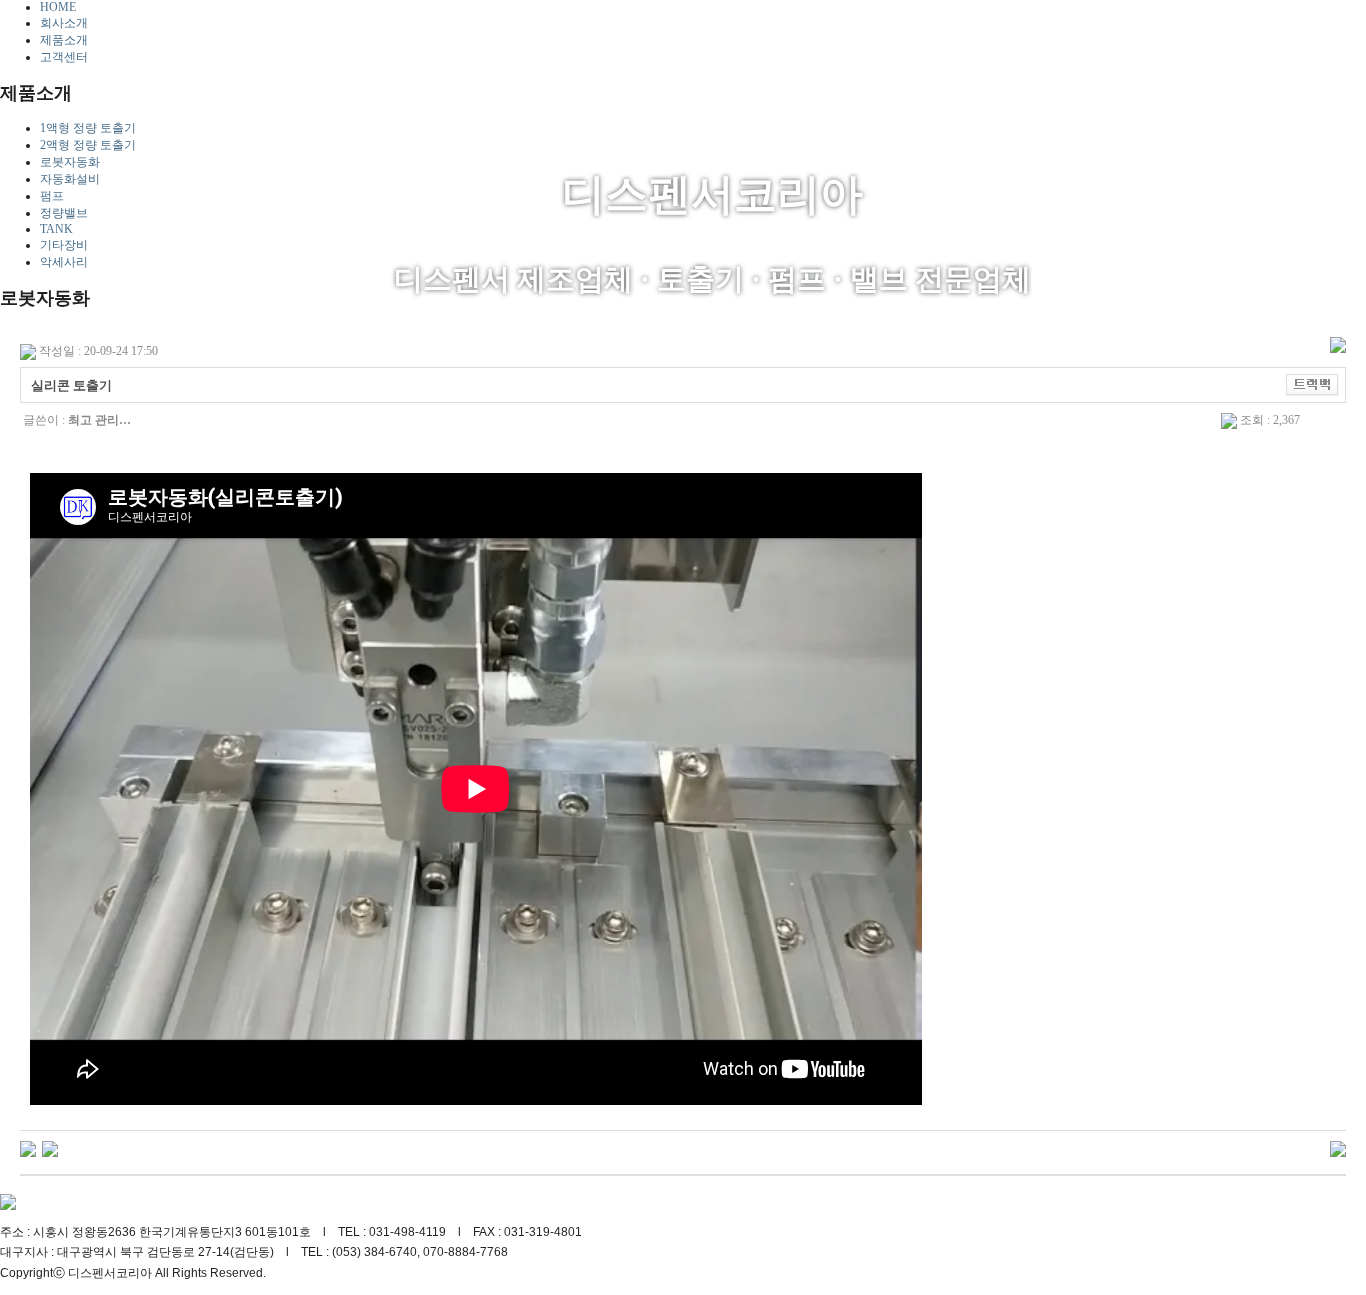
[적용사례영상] (28, 1148)
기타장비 (64, 245)
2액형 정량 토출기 (88, 145)
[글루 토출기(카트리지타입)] (50, 1148)
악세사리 (64, 262)
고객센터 (64, 57)
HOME (58, 7)
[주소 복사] (1312, 384)
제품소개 (64, 40)
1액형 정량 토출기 (88, 128)
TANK (56, 229)
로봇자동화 (70, 162)
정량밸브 (64, 213)
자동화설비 (70, 179)
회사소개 (64, 23)
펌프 (52, 196)
